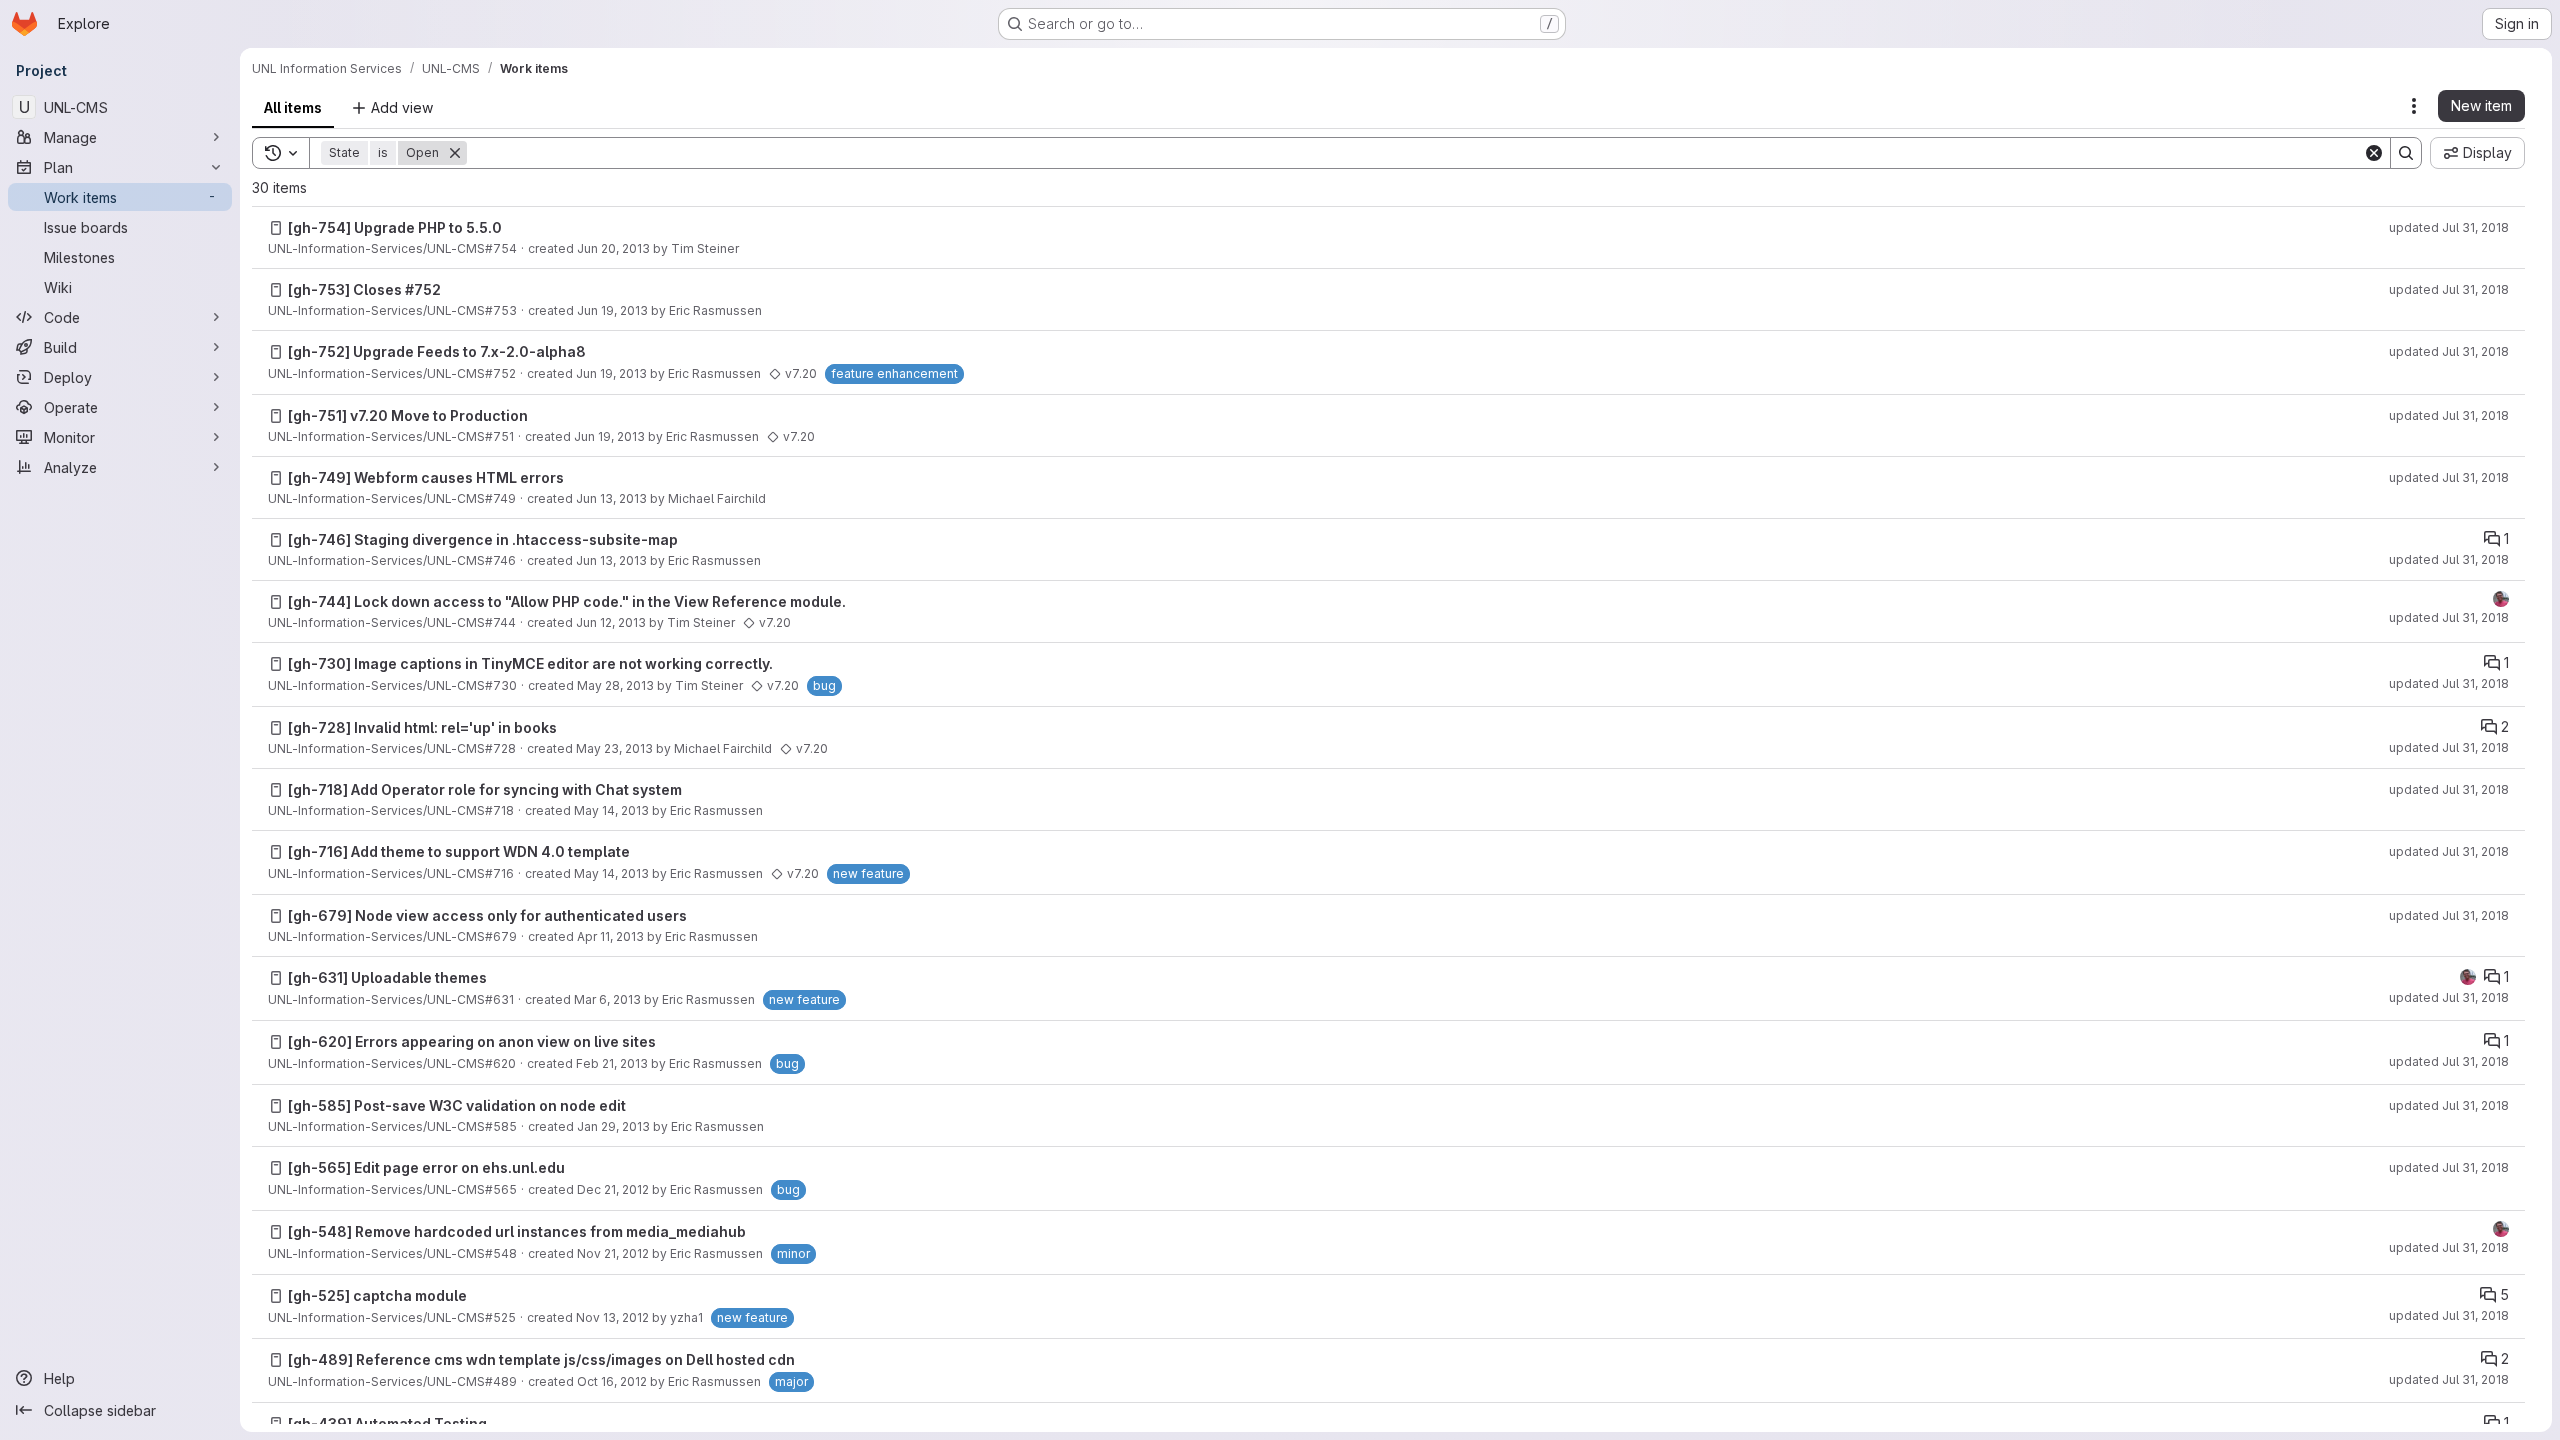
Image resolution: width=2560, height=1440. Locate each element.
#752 (423, 289)
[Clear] (2374, 153)
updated (2449, 227)
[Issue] (276, 228)
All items (293, 107)
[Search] (2406, 153)
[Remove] (455, 153)
